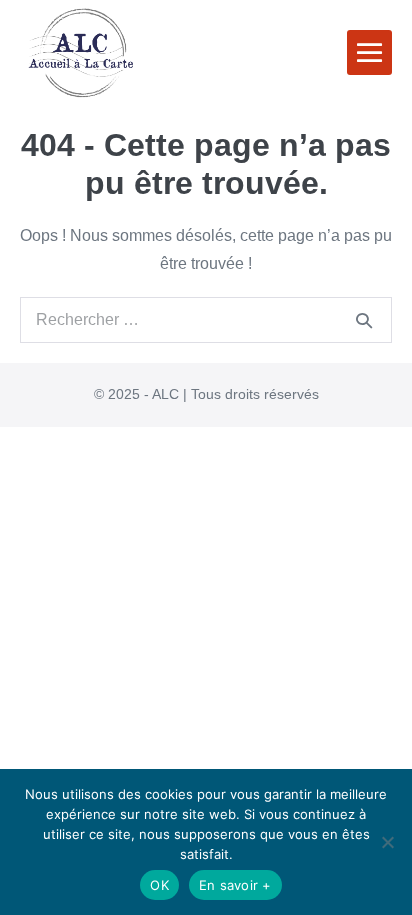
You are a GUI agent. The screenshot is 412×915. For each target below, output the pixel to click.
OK (159, 885)
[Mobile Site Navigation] (369, 52)
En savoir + (235, 885)
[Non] (387, 842)
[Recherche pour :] (206, 319)
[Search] (364, 320)
